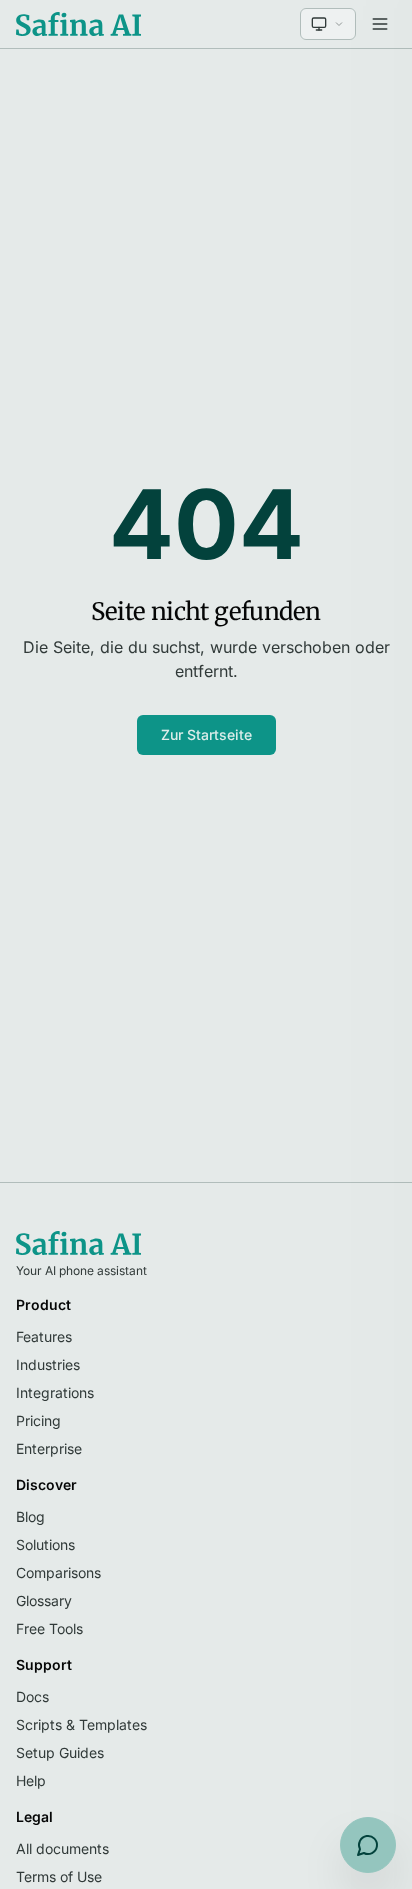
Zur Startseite (206, 734)
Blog (30, 1516)
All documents (62, 1848)
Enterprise (49, 1448)
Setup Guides (60, 1752)
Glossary (44, 1600)
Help (31, 1780)
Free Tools (49, 1628)
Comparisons (58, 1572)
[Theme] (328, 24)
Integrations (55, 1392)
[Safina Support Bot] (368, 1845)
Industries (48, 1364)
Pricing (38, 1420)
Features (44, 1336)
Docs (32, 1696)
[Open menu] (380, 24)
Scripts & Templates (81, 1724)
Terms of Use (59, 1876)
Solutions (45, 1544)
